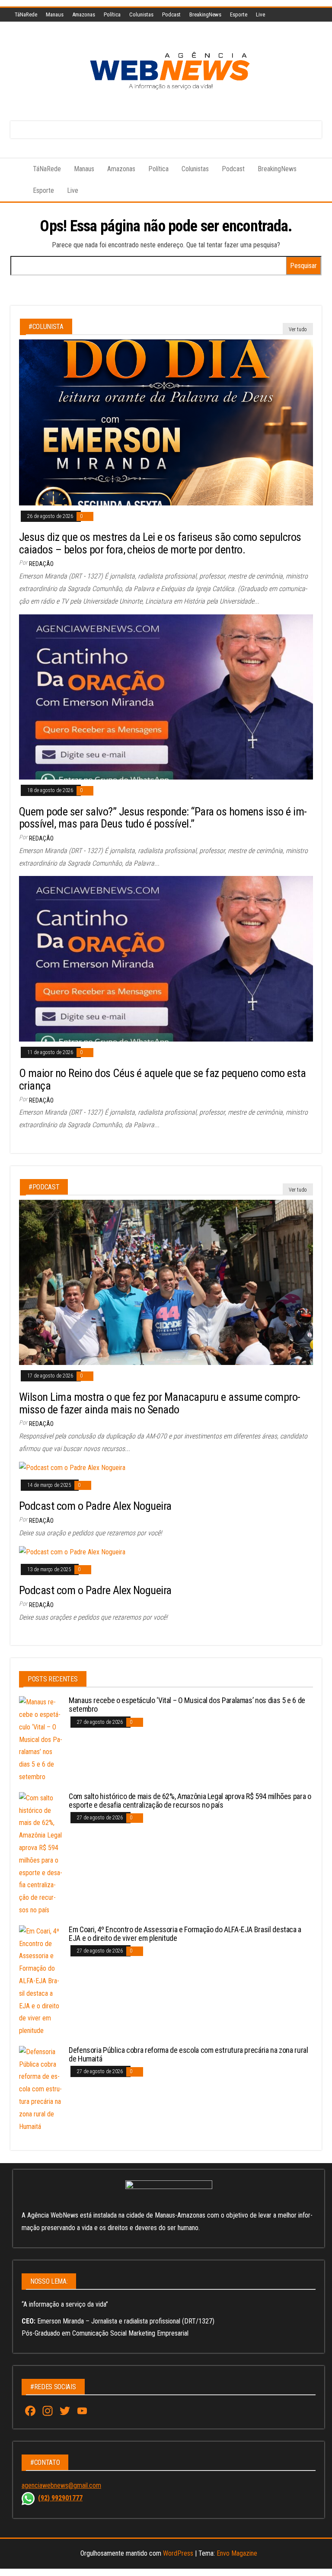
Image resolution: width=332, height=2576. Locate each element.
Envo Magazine (237, 2553)
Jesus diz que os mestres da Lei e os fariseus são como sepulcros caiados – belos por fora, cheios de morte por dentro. (160, 543)
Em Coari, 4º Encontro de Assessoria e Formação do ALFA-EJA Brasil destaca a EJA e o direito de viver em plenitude (185, 1934)
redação (41, 564)
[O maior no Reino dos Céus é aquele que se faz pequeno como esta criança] (166, 958)
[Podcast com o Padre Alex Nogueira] (72, 1468)
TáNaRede (26, 14)
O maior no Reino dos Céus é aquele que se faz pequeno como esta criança (162, 1079)
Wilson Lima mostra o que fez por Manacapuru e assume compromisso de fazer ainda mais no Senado (160, 1403)
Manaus (55, 14)
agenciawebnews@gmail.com (61, 2485)
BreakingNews (205, 14)
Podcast (171, 14)
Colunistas (141, 14)
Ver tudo (298, 329)
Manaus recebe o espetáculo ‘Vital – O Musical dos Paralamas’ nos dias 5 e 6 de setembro (187, 1705)
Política (112, 14)
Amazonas (84, 14)
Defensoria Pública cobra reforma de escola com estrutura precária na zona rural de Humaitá (188, 2054)
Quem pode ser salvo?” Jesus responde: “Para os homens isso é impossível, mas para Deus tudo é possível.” (163, 818)
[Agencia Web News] (15, 169)
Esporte (239, 14)
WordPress (178, 2553)
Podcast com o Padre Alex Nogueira (95, 1506)
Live (260, 14)
